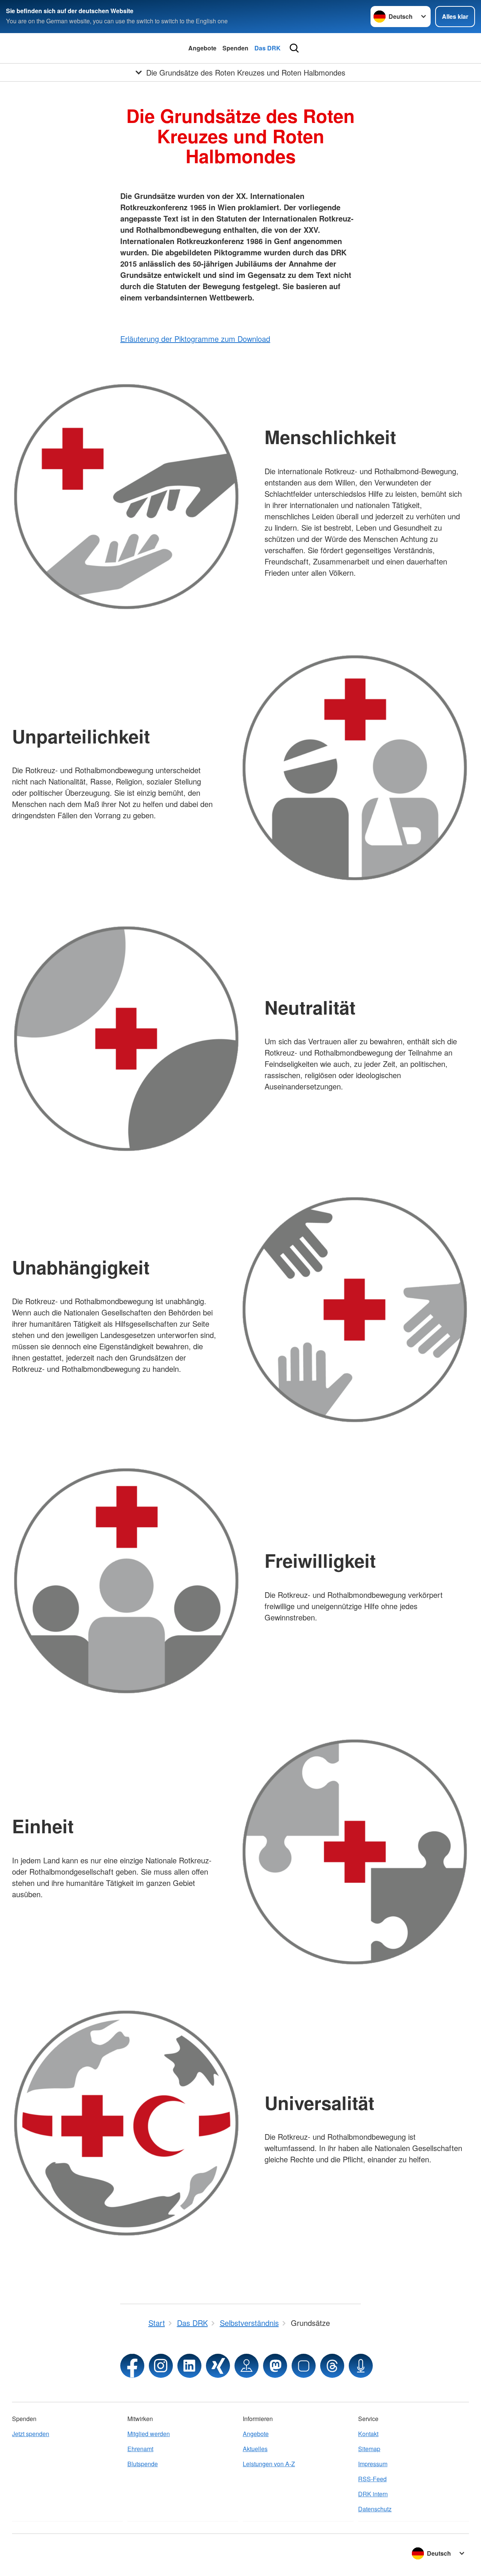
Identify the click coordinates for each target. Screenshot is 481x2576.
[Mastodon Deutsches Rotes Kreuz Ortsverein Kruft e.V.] (275, 2366)
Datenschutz (375, 2509)
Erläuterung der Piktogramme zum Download (195, 339)
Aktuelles (255, 2449)
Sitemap (369, 2449)
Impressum (373, 2464)
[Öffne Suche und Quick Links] (294, 48)
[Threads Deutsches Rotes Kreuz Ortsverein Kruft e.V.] (332, 2366)
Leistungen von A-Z (269, 2464)
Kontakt (368, 2434)
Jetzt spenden (31, 2434)
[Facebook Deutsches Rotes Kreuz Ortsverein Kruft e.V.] (132, 2366)
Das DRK (268, 48)
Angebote (202, 48)
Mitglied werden (149, 2434)
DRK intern (373, 2494)
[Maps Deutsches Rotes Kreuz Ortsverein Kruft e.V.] (247, 2366)
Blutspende (143, 2464)
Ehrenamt (140, 2449)
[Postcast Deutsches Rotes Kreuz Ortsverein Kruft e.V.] (361, 2366)
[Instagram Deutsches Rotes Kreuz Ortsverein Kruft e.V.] (161, 2366)
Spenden (235, 48)
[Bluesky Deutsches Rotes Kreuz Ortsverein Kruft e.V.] (304, 2366)
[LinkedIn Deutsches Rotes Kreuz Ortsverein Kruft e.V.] (189, 2366)
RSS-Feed (372, 2479)
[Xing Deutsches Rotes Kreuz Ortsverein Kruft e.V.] (218, 2366)
